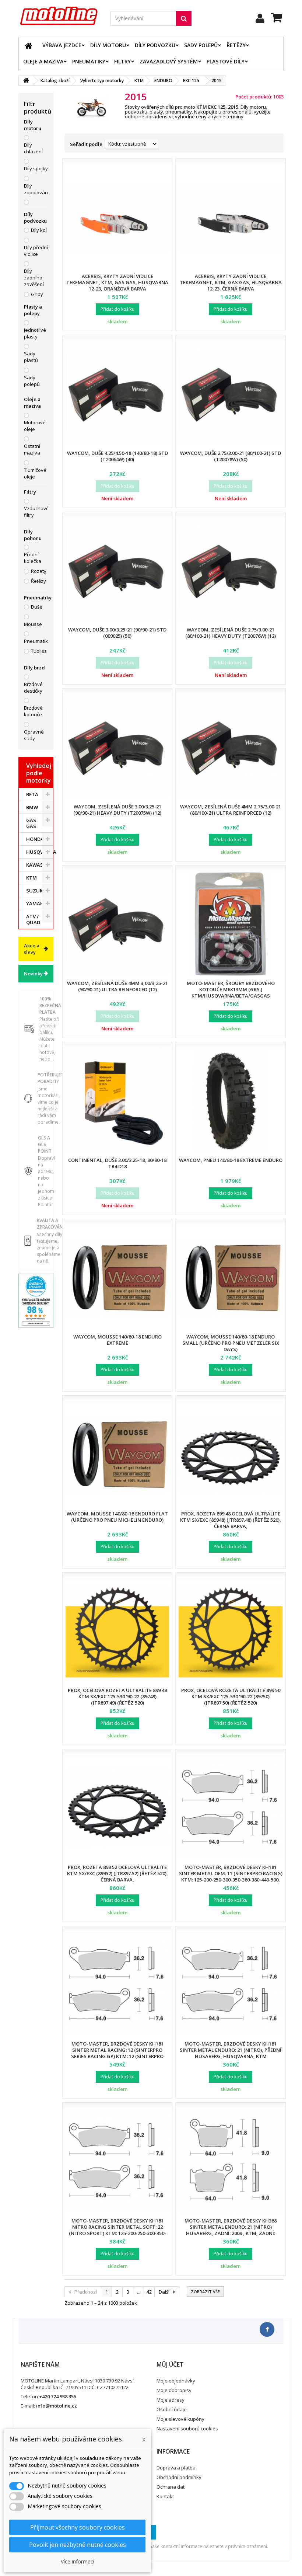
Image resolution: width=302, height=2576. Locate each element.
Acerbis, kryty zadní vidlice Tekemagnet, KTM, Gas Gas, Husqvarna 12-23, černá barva (231, 282)
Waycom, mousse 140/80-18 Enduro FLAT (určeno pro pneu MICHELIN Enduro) (117, 1517)
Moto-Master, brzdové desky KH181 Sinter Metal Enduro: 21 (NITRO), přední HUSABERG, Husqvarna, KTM (231, 2050)
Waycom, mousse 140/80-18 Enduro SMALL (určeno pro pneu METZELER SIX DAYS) (231, 1343)
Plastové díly (226, 61)
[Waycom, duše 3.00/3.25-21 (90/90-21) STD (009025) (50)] (117, 570)
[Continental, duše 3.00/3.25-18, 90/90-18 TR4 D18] (117, 1101)
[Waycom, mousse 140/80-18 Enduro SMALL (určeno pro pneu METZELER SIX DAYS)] (230, 1277)
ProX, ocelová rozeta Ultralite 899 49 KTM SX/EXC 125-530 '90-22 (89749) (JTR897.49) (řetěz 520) (117, 1696)
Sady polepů (201, 45)
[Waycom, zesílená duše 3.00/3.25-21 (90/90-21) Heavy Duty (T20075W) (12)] (117, 747)
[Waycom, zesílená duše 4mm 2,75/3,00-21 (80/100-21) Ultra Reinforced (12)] (230, 747)
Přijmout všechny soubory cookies (78, 2527)
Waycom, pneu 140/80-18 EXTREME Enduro (231, 1160)
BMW (32, 807)
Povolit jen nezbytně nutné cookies (78, 2545)
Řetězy (236, 45)
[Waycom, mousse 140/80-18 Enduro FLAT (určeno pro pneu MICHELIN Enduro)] (117, 1454)
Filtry (122, 61)
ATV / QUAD (33, 919)
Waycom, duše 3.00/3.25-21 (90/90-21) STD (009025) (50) (117, 633)
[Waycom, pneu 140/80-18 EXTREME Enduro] (230, 1101)
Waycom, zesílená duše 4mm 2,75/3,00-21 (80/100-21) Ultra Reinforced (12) (231, 810)
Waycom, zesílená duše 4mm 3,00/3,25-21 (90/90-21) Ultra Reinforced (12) (117, 986)
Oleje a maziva (43, 61)
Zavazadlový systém (169, 61)
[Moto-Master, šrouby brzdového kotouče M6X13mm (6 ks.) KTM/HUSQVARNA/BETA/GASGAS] (230, 924)
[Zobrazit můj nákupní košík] (277, 19)
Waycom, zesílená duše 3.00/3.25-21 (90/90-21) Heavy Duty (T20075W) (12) (117, 810)
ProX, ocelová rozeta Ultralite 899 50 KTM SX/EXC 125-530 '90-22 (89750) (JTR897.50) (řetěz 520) (231, 1696)
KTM (31, 878)
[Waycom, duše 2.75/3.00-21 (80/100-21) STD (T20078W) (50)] (230, 394)
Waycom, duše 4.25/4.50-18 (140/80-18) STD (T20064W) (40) (117, 456)
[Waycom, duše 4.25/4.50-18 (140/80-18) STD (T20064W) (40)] (117, 394)
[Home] (28, 45)
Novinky (33, 974)
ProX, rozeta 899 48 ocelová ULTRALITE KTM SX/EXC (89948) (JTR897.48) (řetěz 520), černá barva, (231, 1520)
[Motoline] (59, 16)
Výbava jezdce (62, 45)
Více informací (78, 2561)
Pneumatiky (89, 61)
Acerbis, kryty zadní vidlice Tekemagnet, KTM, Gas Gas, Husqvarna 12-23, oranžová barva (117, 282)
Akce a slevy (32, 949)
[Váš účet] (260, 18)
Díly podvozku (155, 45)
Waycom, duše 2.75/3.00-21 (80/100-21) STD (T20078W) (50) (231, 456)
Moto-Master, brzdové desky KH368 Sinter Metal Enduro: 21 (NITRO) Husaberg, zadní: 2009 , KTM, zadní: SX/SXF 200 (231, 2230)
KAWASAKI (38, 865)
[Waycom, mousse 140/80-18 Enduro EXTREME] (117, 1277)
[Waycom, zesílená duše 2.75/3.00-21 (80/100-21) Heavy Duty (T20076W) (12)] (230, 570)
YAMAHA (37, 904)
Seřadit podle (86, 144)
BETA (32, 794)
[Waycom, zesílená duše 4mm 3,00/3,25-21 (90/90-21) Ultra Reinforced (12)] (117, 924)
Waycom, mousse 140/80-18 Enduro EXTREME (117, 1340)
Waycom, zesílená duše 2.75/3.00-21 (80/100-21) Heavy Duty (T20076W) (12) (231, 633)
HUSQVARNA (40, 852)
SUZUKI (35, 891)
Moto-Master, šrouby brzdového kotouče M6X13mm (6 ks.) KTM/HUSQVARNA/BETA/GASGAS (231, 989)
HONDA (35, 839)
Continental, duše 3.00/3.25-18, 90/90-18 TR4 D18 (117, 1163)
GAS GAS (31, 823)
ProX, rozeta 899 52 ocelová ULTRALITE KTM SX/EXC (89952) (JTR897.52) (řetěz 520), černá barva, (117, 1873)
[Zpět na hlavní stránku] (26, 81)
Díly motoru (108, 45)
